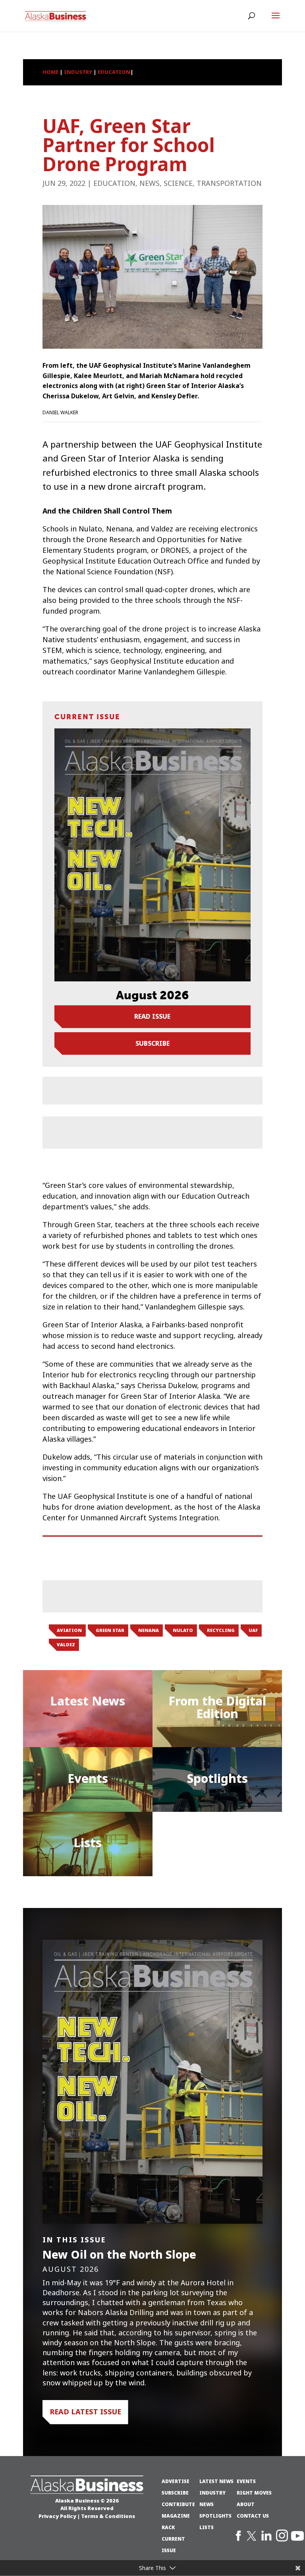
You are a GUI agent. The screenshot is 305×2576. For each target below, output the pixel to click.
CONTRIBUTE (178, 2505)
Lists (88, 1843)
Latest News (88, 1701)
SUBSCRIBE (175, 2493)
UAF (253, 1630)
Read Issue (152, 1016)
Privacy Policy (57, 2516)
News (150, 183)
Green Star (110, 1630)
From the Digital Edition (217, 1708)
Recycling (221, 1630)
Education (114, 183)
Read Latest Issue (85, 2412)
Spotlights (217, 1779)
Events (88, 1779)
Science (178, 183)
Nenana (149, 1630)
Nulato (183, 1630)
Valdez (66, 1645)
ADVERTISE (176, 2481)
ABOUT (246, 2505)
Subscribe (152, 1043)
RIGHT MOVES (254, 2493)
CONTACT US (253, 2516)
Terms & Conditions (108, 2516)
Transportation (229, 183)
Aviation (69, 1630)
